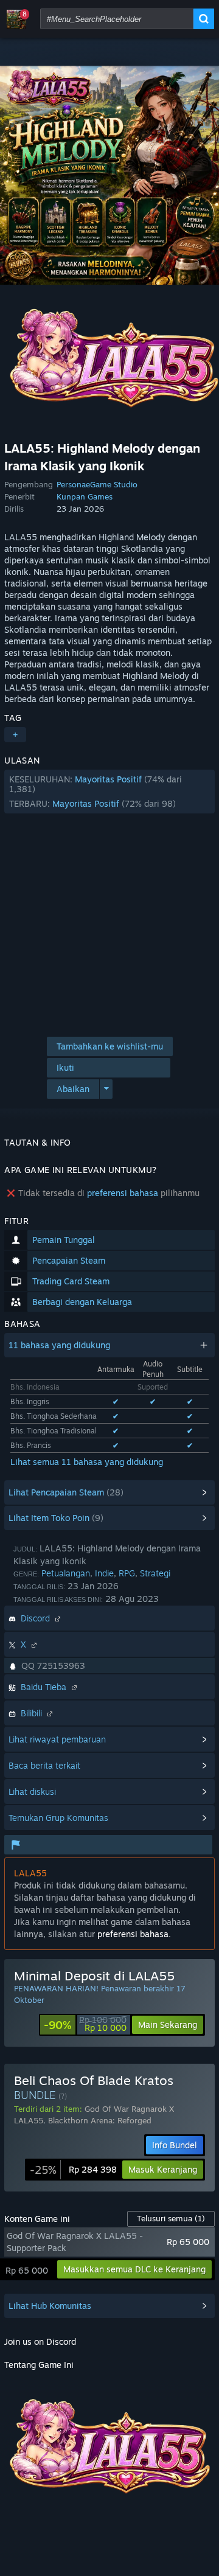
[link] (85, 2025)
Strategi (155, 1573)
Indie (104, 1573)
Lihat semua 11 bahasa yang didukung (87, 1462)
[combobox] (117, 19)
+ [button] (15, 735)
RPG (127, 1573)
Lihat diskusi (32, 1791)
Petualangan (66, 1573)
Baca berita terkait (44, 1765)
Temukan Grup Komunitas (58, 1818)
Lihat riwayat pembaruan (57, 1739)
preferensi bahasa (123, 1193)
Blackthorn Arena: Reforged (100, 2120)
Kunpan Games (85, 496)
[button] (109, 792)
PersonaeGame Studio (97, 484)
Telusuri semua (171, 2218)
